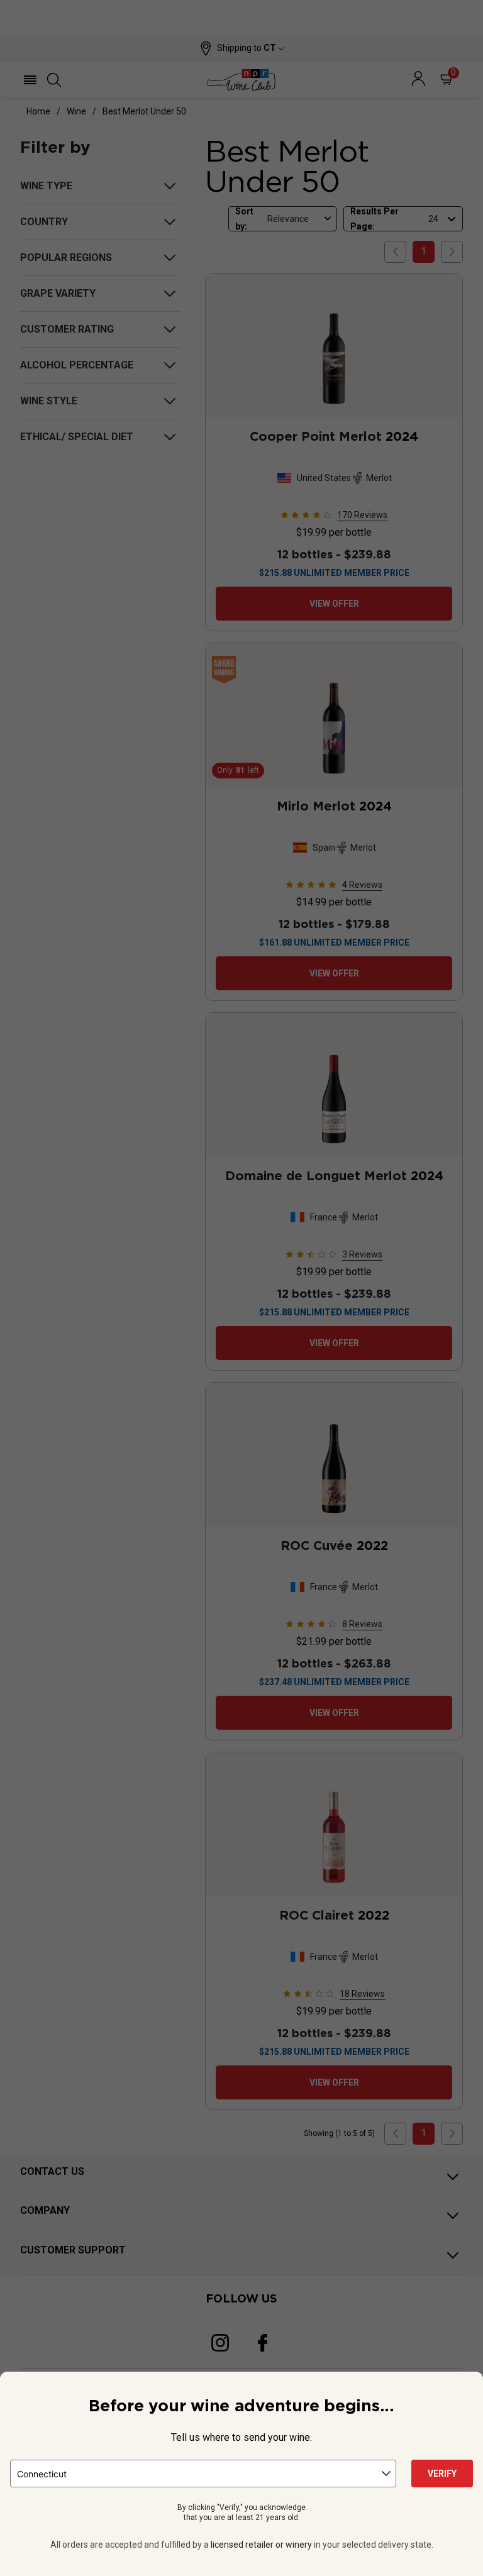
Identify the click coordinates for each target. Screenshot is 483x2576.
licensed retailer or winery (261, 2545)
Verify (442, 2474)
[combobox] (203, 2474)
